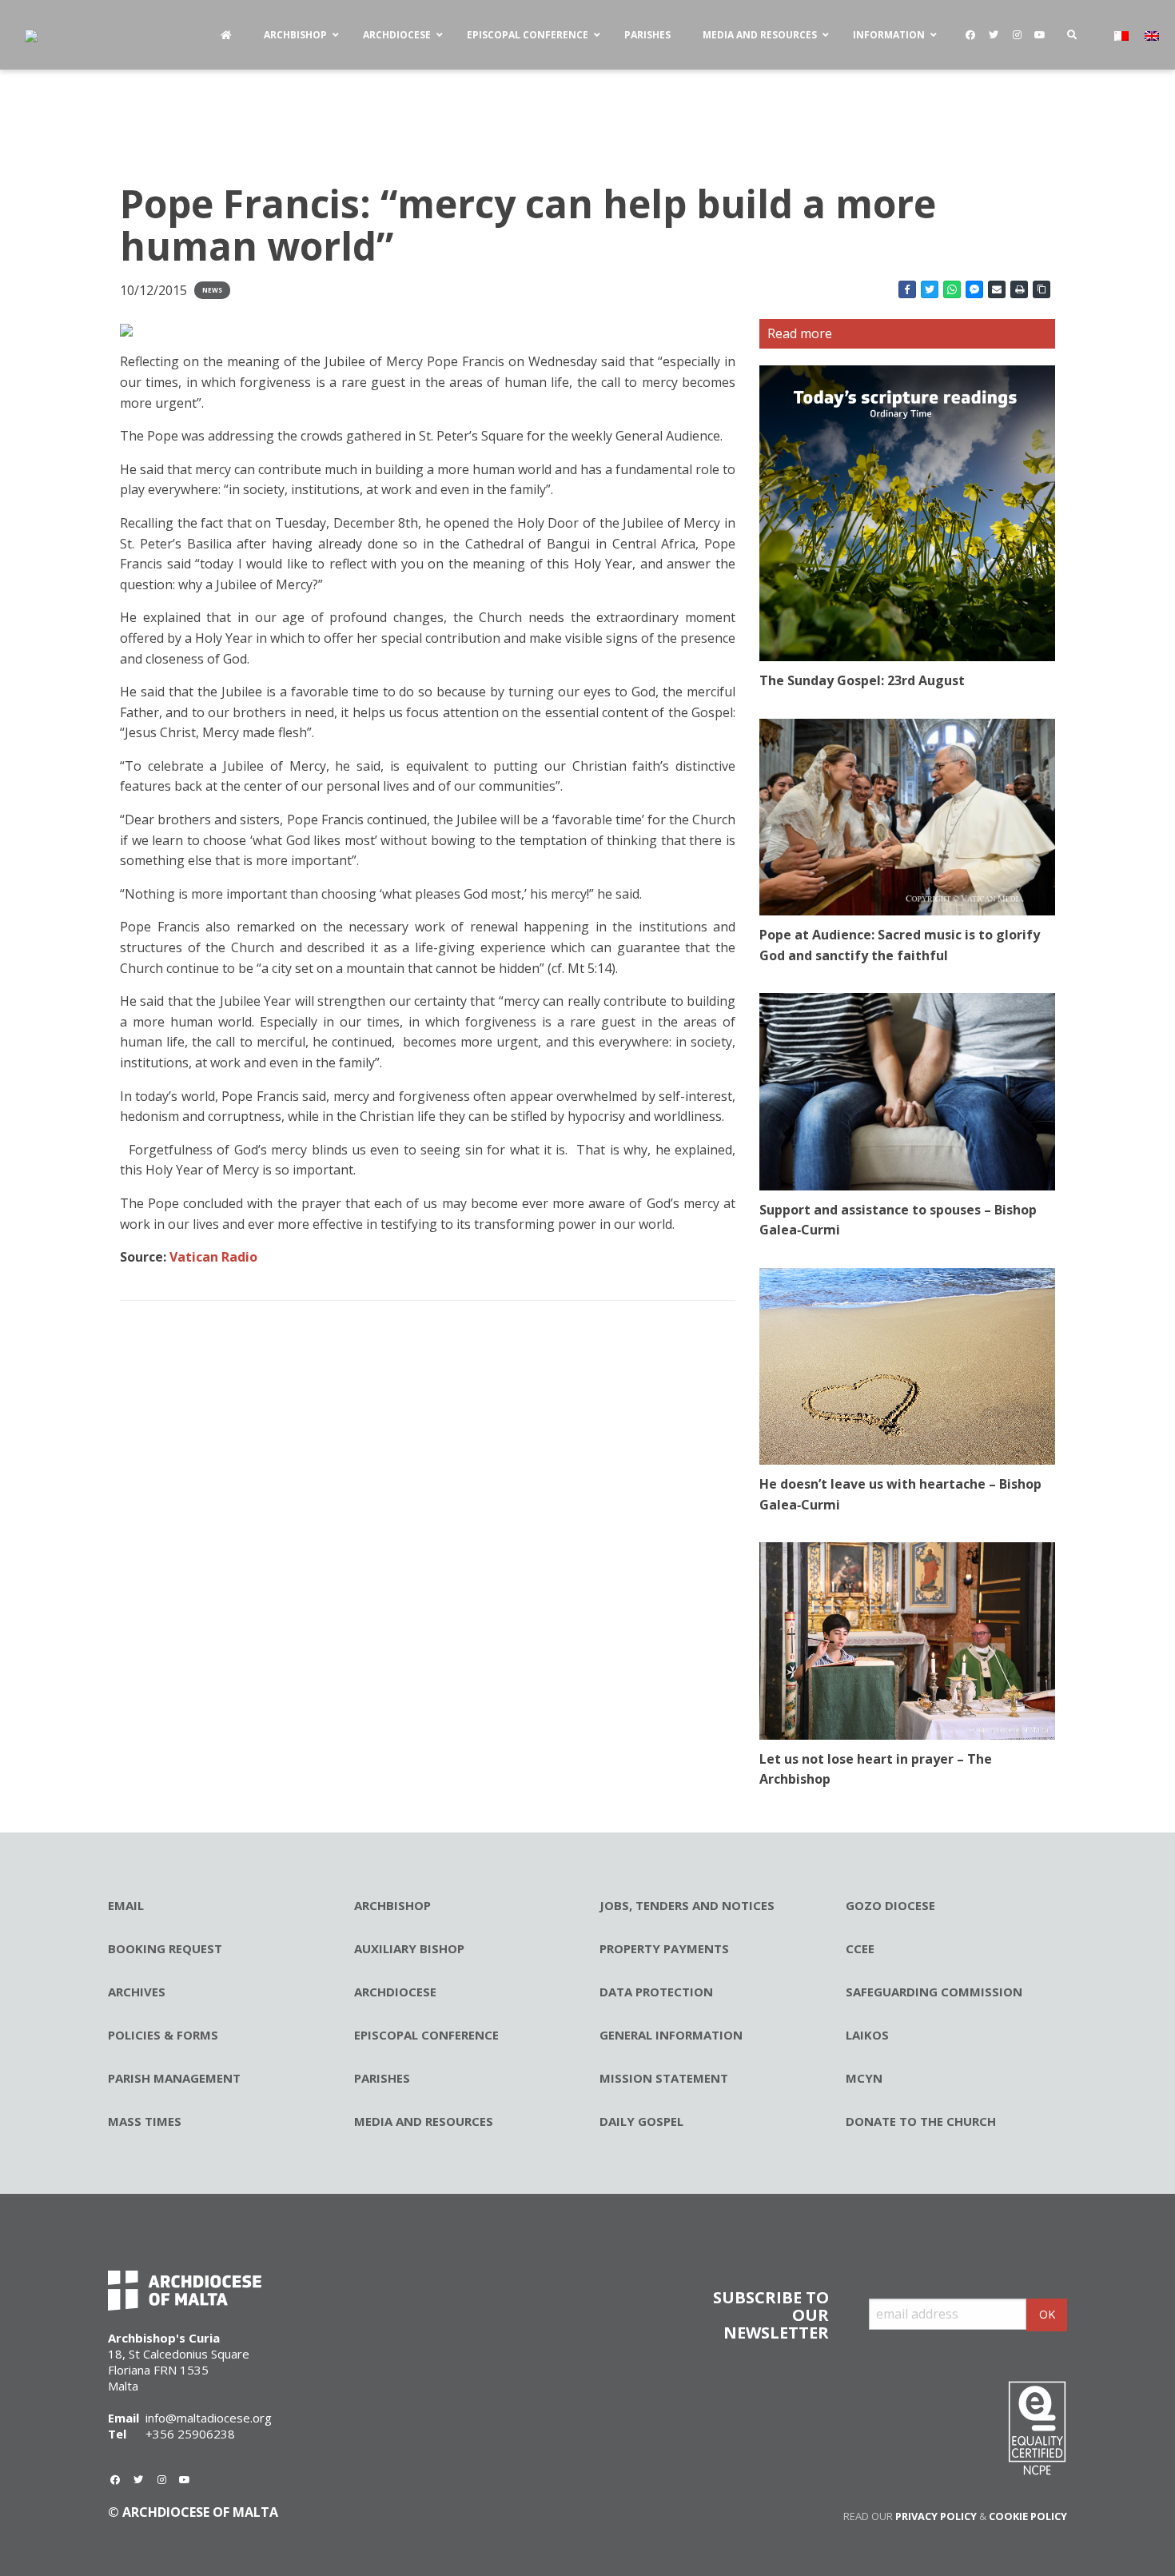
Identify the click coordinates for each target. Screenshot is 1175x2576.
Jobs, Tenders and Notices (687, 1905)
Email (126, 1905)
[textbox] (428, 809)
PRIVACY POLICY (936, 2516)
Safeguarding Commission (934, 1992)
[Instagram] (1017, 35)
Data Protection (656, 1992)
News (212, 290)
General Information (671, 2035)
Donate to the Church (921, 2121)
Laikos (867, 2035)
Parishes (382, 2078)
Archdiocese (395, 1992)
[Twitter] (994, 35)
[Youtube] (1040, 35)
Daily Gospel (641, 2121)
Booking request (165, 1948)
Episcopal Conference (426, 2035)
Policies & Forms (163, 2035)
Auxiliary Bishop (409, 1948)
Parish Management (174, 2078)
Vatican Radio (212, 1257)
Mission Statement (664, 2078)
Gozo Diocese (890, 1905)
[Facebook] (970, 35)
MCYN (864, 2078)
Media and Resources (424, 2121)
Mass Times (145, 2121)
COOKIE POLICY (1028, 2516)
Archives (137, 1992)
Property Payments (664, 1948)
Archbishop (392, 1905)
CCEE (860, 1948)
